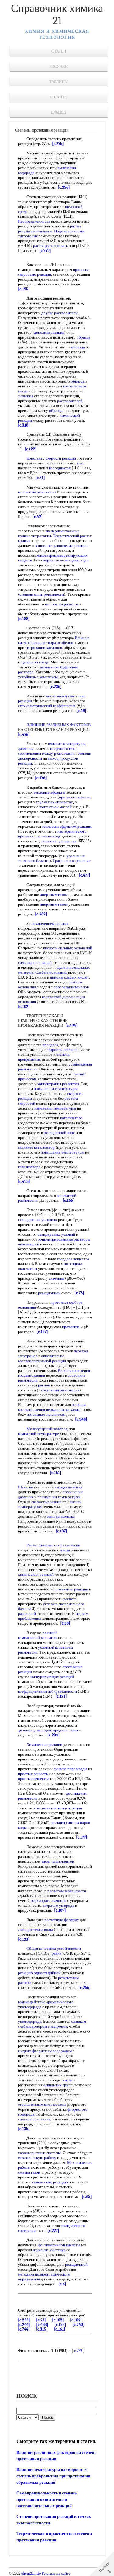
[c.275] (58, 144)
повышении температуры (56, 1089)
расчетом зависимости (67, 1891)
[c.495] (24, 1181)
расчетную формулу (62, 1920)
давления (26, 748)
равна (57, 1953)
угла (80, 463)
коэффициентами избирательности (47, 1691)
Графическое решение (72, 861)
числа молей (56, 696)
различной (27, 1613)
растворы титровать (50, 246)
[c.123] (24, 1939)
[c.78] (79, 1293)
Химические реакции (44, 1744)
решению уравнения (59, 841)
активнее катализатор (36, 1147)
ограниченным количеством (42, 2104)
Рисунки (59, 66)
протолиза (59, 1302)
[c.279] (45, 251)
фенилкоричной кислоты (59, 2245)
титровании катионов (44, 647)
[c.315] (42, 2329)
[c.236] (56, 687)
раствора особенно (57, 643)
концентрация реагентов (58, 1084)
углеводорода (30, 2007)
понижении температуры (59, 1497)
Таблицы (59, 82)
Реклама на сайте (56, 2574)
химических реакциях (50, 2182)
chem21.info (31, 2574)
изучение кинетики (49, 2250)
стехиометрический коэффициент (47, 706)
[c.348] (81, 1419)
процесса (81, 269)
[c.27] (41, 2320)
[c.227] (53, 2231)
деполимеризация (49, 332)
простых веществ (33, 1774)
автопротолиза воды (35, 1929)
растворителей (70, 401)
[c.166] (69, 1200)
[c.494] (71, 1025)
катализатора (71, 1118)
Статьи (59, 51)
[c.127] (42, 1332)
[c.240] (78, 2325)
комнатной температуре (38, 1434)
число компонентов (57, 1861)
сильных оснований (35, 963)
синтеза (60, 1769)
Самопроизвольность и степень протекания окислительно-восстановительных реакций (47, 2500)
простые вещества (34, 1779)
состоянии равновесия (60, 1390)
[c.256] (64, 187)
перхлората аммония (48, 1900)
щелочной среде (35, 662)
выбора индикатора (62, 604)
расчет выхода (48, 836)
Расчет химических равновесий (53, 1545)
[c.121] (61, 1696)
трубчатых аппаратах (54, 802)
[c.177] (82, 1837)
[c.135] (24, 2129)
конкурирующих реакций (52, 1677)
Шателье (25, 1487)
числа (65, 1550)
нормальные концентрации (66, 560)
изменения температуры (55, 1108)
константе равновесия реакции (61, 545)
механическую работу (37, 2158)
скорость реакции (62, 1050)
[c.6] (62, 2284)
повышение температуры (62, 1152)
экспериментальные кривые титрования (49, 533)
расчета (70, 1599)
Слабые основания (51, 972)
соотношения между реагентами (46, 753)
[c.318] (24, 425)
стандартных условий (56, 1234)
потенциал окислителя (46, 1414)
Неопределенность (34, 221)
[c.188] (24, 619)
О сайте (59, 97)
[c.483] (42, 2325)
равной (44, 1385)
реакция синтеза (65, 1823)
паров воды (77, 1769)
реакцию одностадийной (39, 1973)
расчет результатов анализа (50, 229)
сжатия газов (29, 2172)
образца (83, 337)
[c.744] (24, 2329)
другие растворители (59, 313)
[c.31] (40, 478)
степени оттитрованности (42, 594)
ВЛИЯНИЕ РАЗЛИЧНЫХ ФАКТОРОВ (59, 725)
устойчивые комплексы (38, 677)
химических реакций (36, 1574)
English (59, 112)
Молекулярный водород (47, 1429)
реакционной (49, 1293)
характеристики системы (39, 2153)
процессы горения (75, 797)
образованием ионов (71, 987)
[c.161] (60, 2329)
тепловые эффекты (49, 792)
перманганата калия (63, 1410)
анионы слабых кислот (70, 977)
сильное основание (34, 2119)
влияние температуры (67, 744)
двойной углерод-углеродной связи (48, 1730)
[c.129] (31, 449)
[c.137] (61, 1531)
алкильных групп (58, 2085)
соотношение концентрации (58, 1808)
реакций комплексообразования (38, 1635)
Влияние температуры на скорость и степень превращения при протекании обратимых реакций (53, 2476)
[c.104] (76, 2320)
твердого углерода (58, 1905)
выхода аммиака (68, 1487)
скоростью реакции (35, 274)
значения (26, 396)
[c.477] (85, 875)
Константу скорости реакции (51, 458)
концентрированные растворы (64, 1239)
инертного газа (63, 748)
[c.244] (24, 2320)
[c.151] (56, 1473)
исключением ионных (50, 923)
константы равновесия (37, 492)
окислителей (29, 1244)
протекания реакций (71, 1589)
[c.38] (65, 1623)
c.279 (78, 2351)
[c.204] (54, 1735)
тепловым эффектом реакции (67, 826)
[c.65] (87, 2197)
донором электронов (49, 2026)
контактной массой (55, 807)
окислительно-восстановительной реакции (42, 1358)
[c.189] (60, 1910)
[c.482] (41, 914)
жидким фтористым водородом (45, 2051)
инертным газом (54, 894)
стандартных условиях (38, 1220)
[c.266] (85, 1987)
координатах (60, 468)
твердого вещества (73, 1259)
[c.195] (24, 289)
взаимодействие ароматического (46, 2002)
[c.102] (24, 1006)
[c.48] (81, 711)
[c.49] (38, 516)
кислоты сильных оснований (68, 948)
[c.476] (24, 734)
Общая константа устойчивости (54, 1948)
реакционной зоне (59, 1133)
